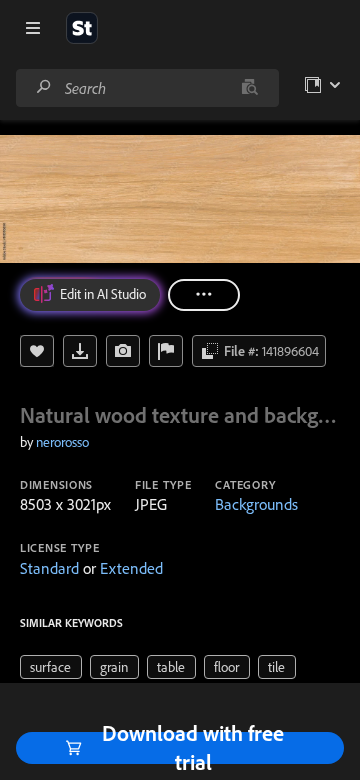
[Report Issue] (166, 351)
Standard (49, 568)
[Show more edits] (204, 295)
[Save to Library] (37, 351)
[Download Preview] (80, 351)
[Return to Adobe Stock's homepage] (82, 28)
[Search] (44, 87)
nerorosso (62, 442)
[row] (51, 667)
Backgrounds (256, 504)
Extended (131, 568)
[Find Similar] (123, 351)
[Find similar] (249, 88)
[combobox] (147, 88)
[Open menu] (33, 28)
